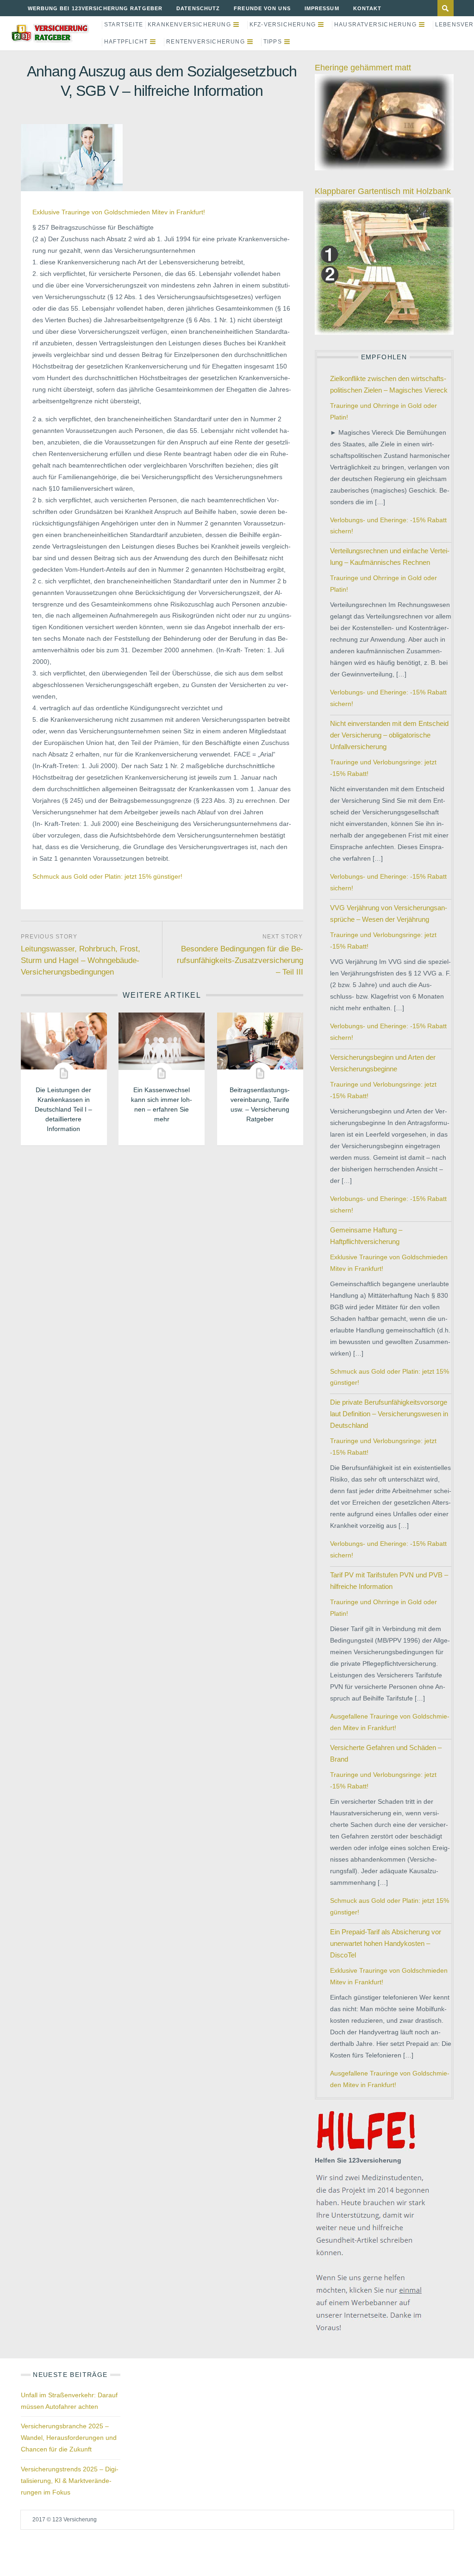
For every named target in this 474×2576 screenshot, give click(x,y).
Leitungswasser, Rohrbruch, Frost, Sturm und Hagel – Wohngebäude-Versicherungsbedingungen (81, 960)
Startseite (124, 25)
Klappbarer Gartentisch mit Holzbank (383, 191)
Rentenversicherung (206, 42)
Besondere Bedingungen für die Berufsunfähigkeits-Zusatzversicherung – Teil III (240, 960)
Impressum (322, 8)
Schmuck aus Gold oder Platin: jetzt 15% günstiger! (107, 876)
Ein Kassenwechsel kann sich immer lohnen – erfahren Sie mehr (162, 1104)
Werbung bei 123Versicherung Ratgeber (95, 8)
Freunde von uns (262, 8)
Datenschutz (198, 8)
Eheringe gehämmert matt (363, 68)
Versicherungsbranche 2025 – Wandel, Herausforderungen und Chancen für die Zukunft (69, 2438)
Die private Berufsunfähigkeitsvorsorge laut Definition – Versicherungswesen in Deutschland (389, 1414)
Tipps (273, 42)
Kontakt (368, 8)
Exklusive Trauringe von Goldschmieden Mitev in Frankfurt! (119, 212)
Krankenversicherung (189, 25)
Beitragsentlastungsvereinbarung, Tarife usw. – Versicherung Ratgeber (260, 1104)
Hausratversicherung (375, 25)
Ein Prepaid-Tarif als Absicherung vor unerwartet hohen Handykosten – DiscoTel (386, 1943)
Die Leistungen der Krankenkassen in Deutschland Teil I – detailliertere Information (63, 1109)
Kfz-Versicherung (283, 25)
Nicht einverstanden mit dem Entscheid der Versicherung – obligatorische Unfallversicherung (389, 735)
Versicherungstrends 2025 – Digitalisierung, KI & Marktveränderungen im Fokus (70, 2481)
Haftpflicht (126, 42)
